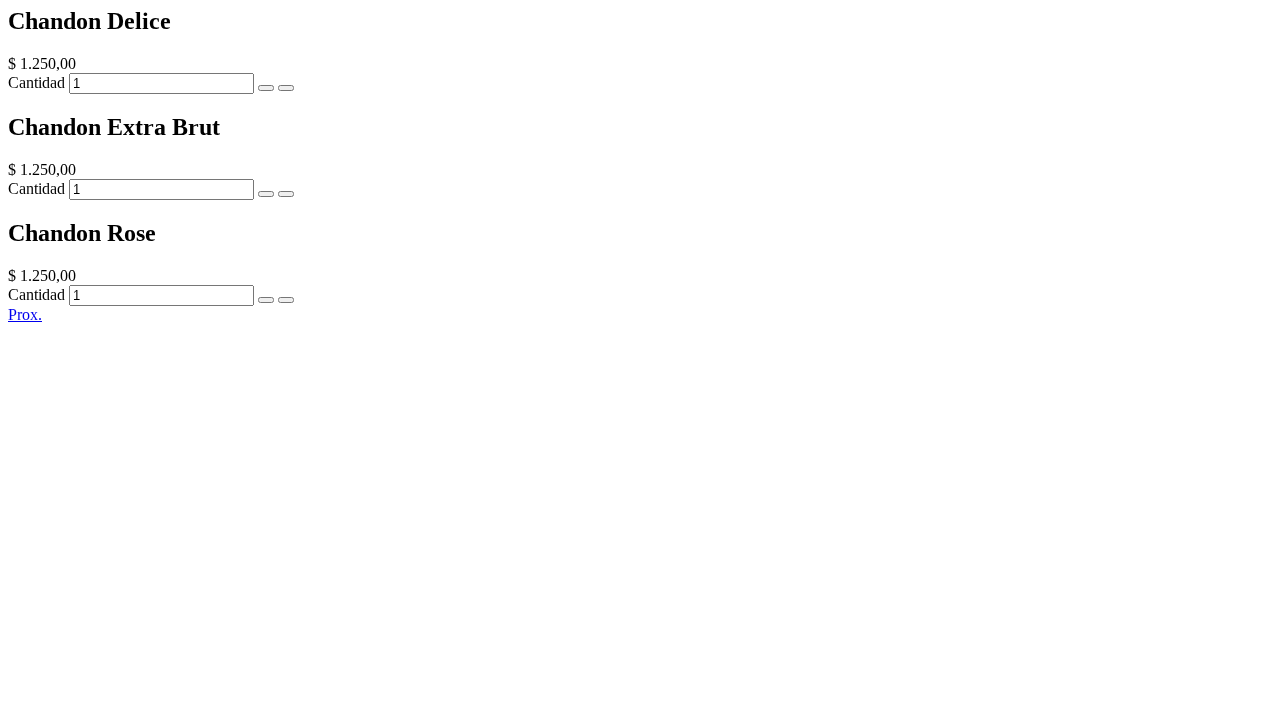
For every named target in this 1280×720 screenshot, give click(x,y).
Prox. (25, 314)
